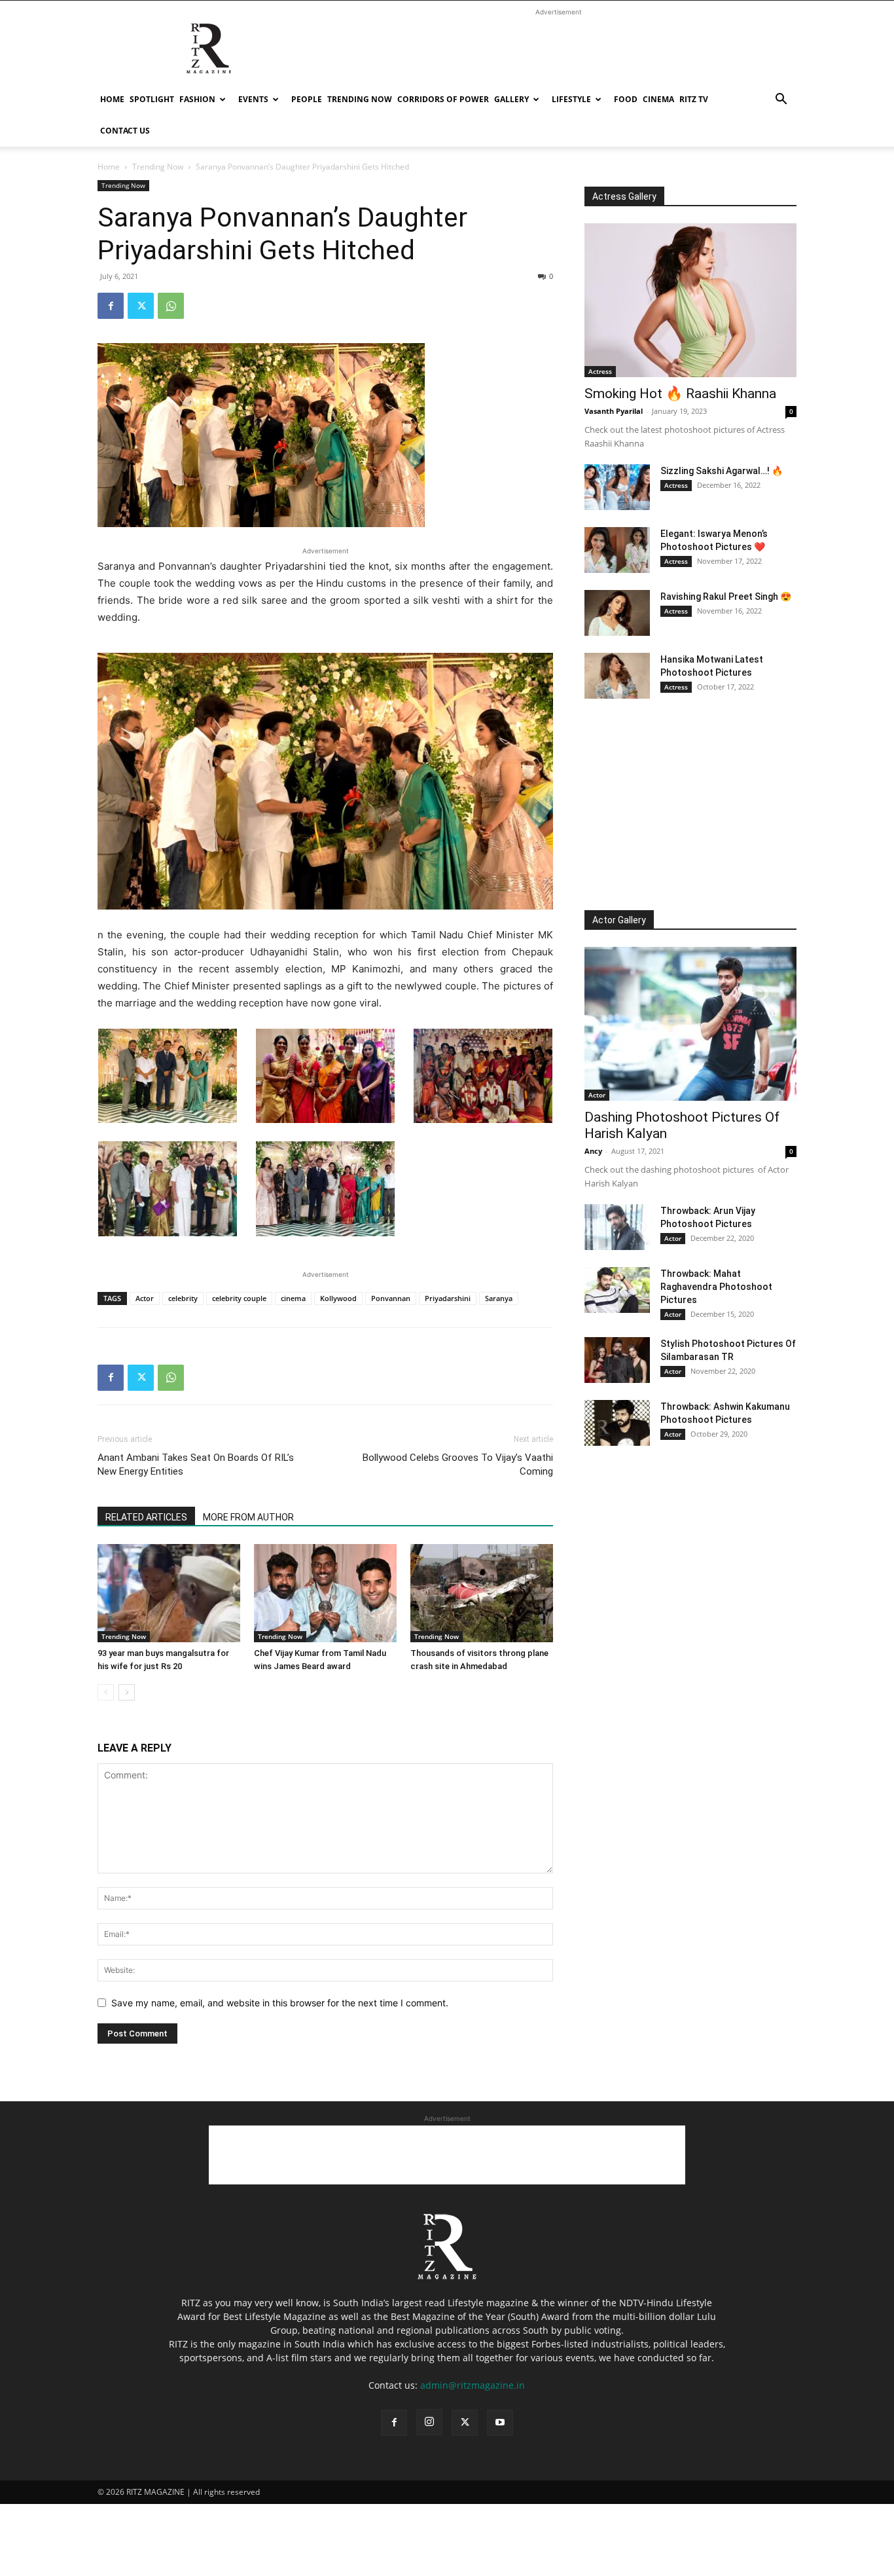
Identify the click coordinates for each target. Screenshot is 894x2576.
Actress (600, 371)
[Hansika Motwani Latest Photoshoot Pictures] (617, 676)
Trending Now (360, 99)
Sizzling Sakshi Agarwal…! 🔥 (722, 471)
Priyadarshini (448, 1298)
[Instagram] (429, 2422)
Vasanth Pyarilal (614, 411)
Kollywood (338, 1298)
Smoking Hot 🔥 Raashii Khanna (680, 394)
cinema (658, 99)
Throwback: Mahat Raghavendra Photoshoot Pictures (716, 1287)
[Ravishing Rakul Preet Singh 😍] (617, 613)
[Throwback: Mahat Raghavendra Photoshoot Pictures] (617, 1290)
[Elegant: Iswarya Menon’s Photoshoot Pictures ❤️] (617, 550)
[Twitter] (141, 306)
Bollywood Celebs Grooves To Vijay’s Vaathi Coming (458, 1464)
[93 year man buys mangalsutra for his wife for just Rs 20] (169, 1593)
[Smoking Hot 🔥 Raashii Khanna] (690, 300)
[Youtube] (500, 2423)
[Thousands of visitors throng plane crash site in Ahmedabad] (482, 1593)
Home (112, 99)
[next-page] (127, 1692)
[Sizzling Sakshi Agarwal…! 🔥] (617, 487)
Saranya (499, 1298)
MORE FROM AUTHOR (248, 1517)
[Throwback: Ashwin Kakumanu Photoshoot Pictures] (617, 1423)
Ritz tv (694, 99)
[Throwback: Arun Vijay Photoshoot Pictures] (617, 1227)
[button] (781, 101)
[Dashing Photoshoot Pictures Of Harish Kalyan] (690, 1024)
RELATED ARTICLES (146, 1517)
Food (626, 99)
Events (253, 99)
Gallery (511, 99)
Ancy (593, 1151)
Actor (145, 1298)
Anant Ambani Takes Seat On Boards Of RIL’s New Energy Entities (196, 1464)
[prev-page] (106, 1692)
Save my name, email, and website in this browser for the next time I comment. (280, 2003)
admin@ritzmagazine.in (473, 2385)
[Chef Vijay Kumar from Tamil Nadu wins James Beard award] (325, 1593)
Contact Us (125, 131)
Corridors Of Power (443, 99)
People (307, 99)
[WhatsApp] (171, 306)
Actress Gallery (624, 196)
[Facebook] (111, 306)
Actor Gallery (619, 920)
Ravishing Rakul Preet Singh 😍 (726, 597)
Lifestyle (571, 99)
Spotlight (152, 99)
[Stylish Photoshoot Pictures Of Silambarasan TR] (617, 1360)
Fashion (197, 99)
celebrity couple (239, 1298)
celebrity (183, 1298)
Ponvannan (391, 1298)
